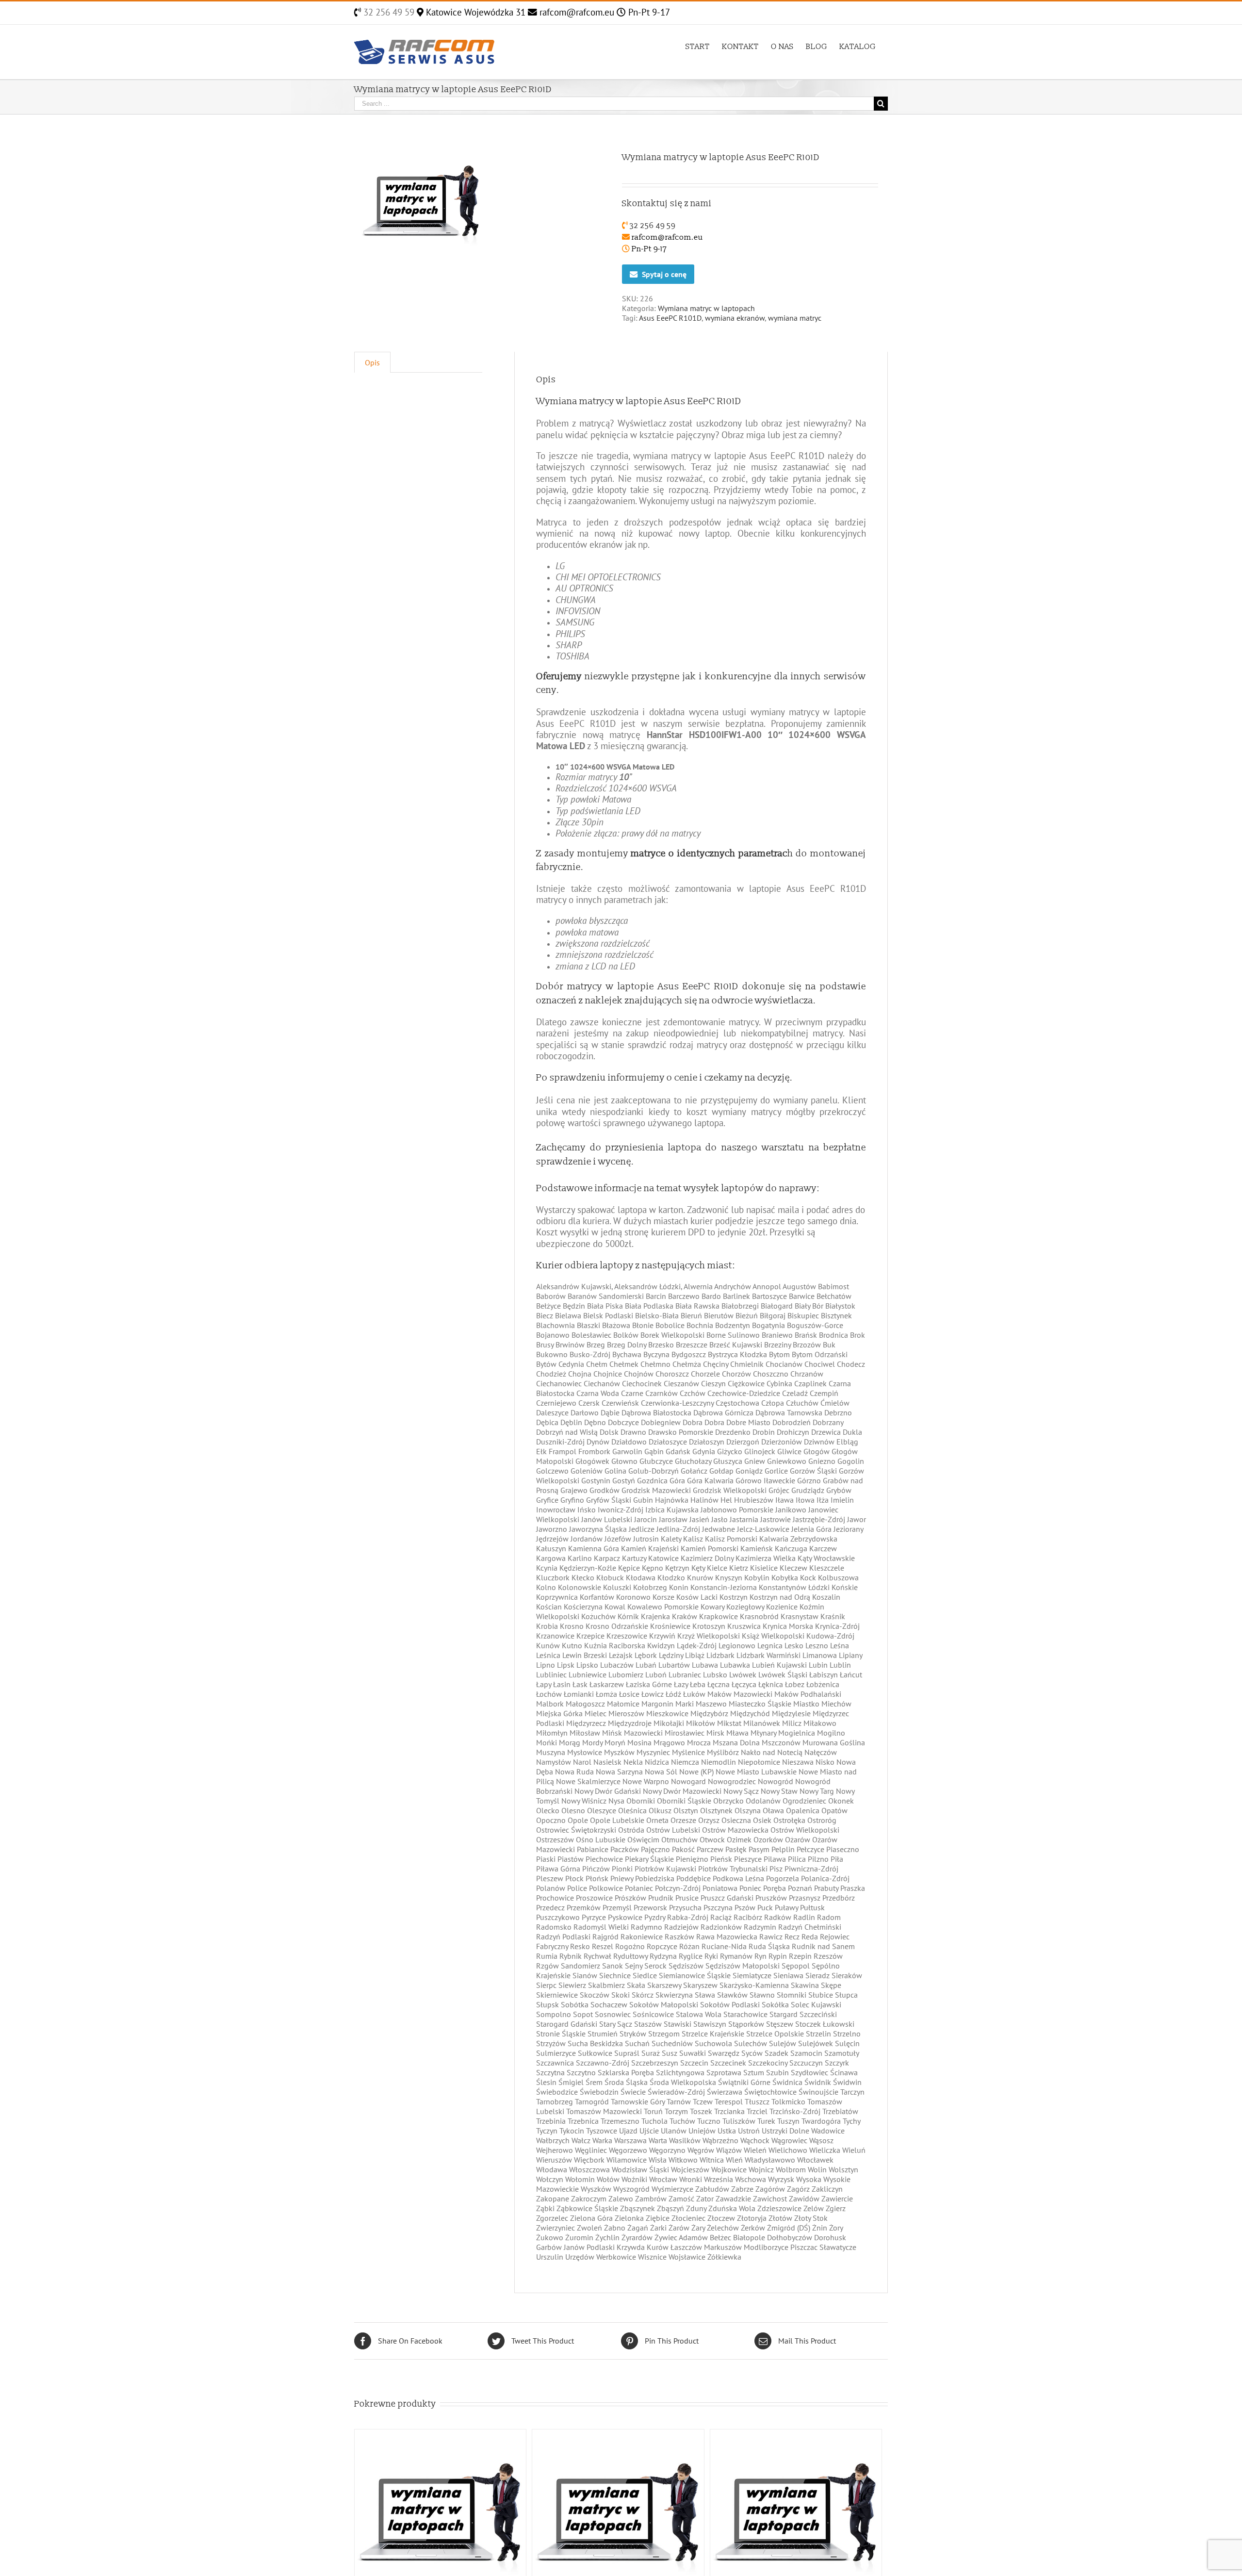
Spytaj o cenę (664, 274)
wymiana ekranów (735, 318)
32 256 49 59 (388, 12)
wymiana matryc (795, 318)
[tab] (372, 362)
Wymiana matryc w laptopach (706, 308)
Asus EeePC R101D (670, 318)
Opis (372, 362)
